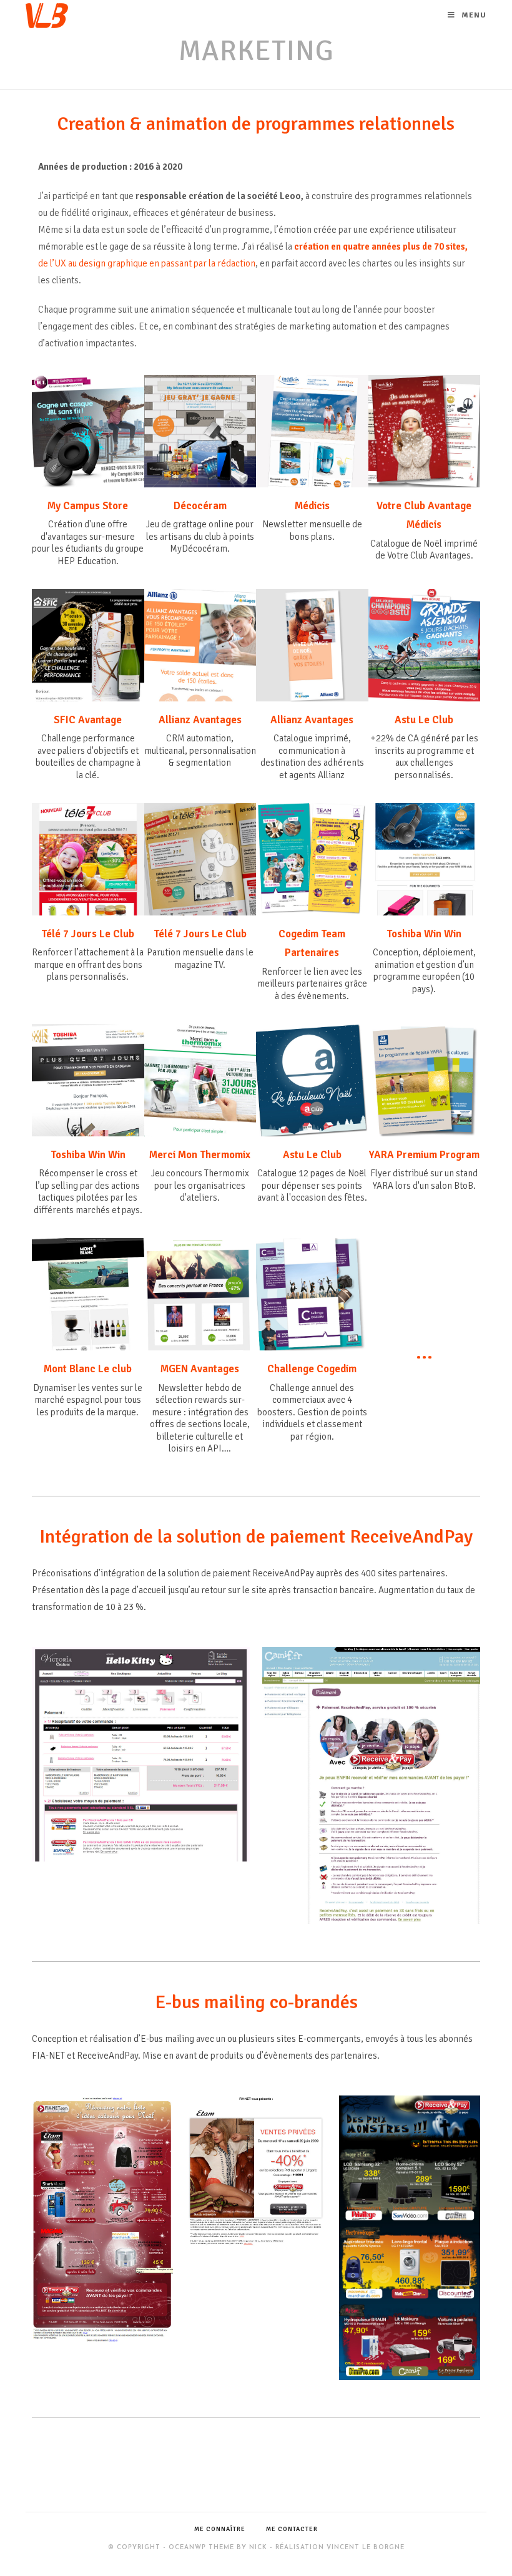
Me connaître (220, 2529)
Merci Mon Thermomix (200, 1155)
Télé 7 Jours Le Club (88, 934)
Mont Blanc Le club (88, 1369)
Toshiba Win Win (424, 934)
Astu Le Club (424, 720)
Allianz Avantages (200, 720)
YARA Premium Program (424, 1155)
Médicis (312, 506)
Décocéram (200, 506)
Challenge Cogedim (312, 1369)
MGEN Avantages (200, 1369)
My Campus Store (88, 506)
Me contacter (292, 2529)
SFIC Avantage (88, 720)
